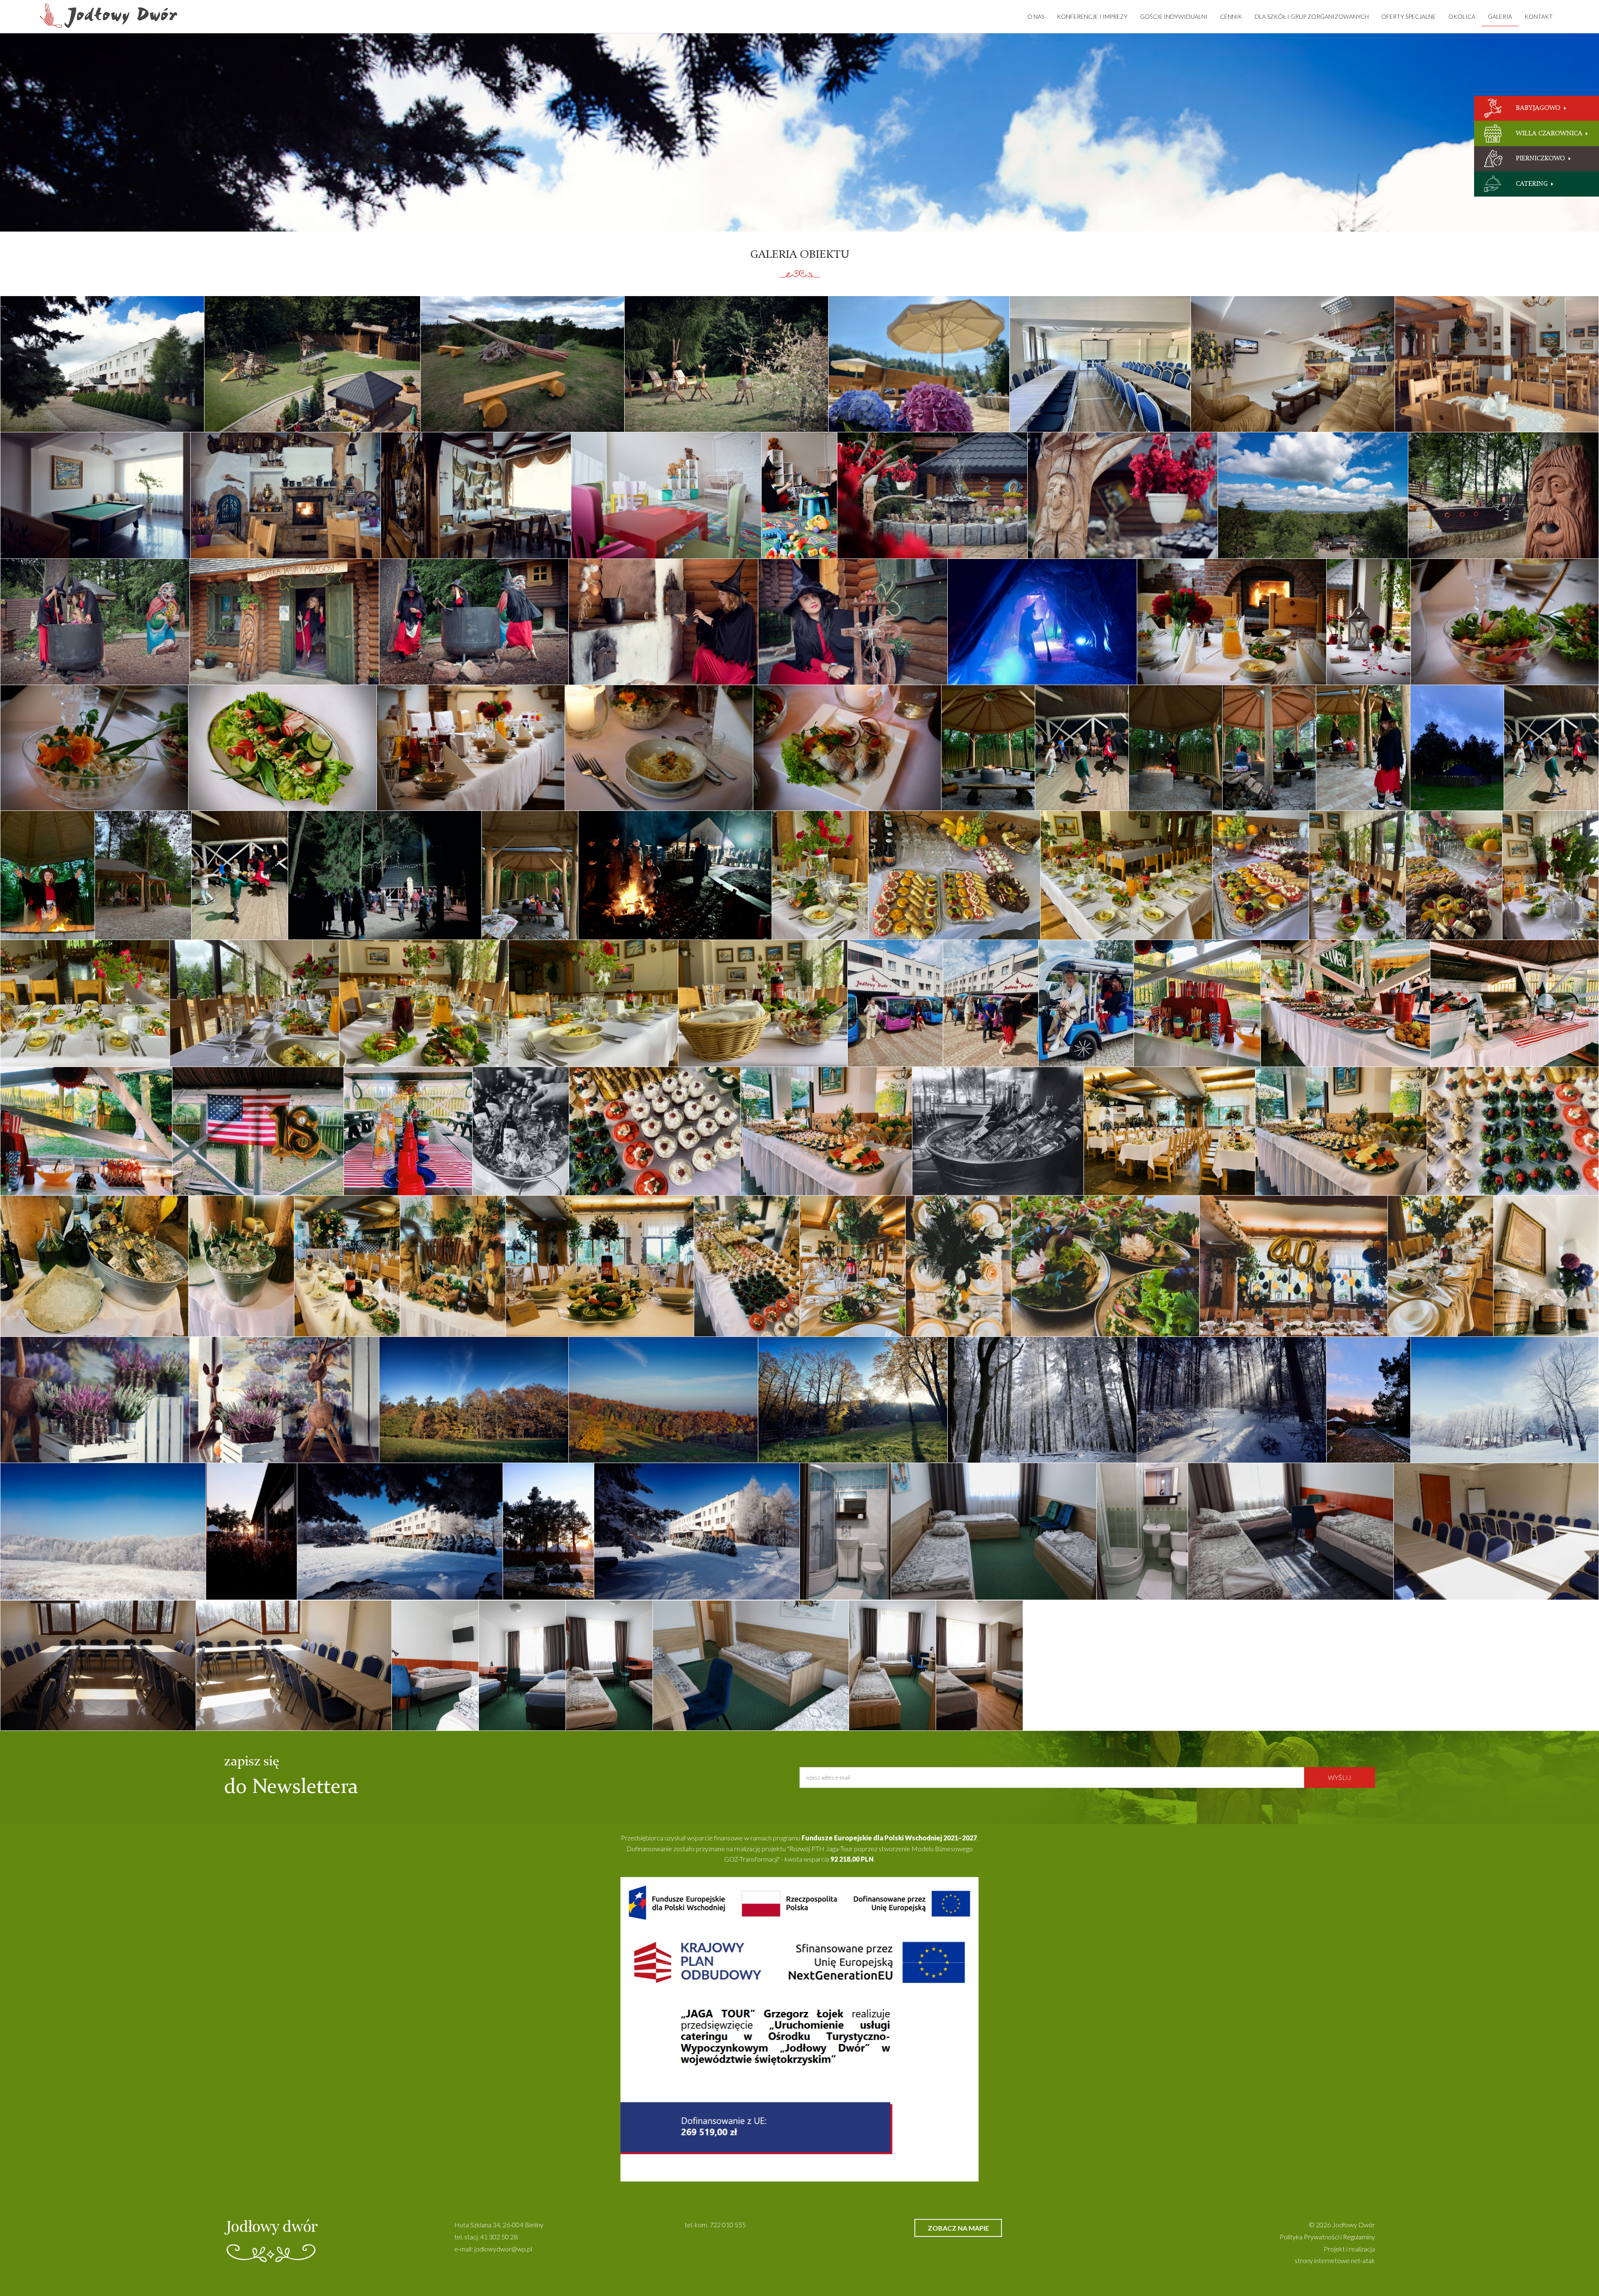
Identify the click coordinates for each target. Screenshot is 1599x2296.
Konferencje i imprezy (1092, 16)
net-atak (1363, 2260)
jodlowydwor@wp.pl (503, 2249)
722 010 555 (728, 2225)
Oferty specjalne (1408, 16)
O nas (1036, 16)
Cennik (1231, 16)
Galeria (1500, 16)
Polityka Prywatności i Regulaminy (1327, 2237)
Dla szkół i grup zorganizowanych (1312, 16)
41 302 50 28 (499, 2237)
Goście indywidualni (1174, 16)
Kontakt (1539, 16)
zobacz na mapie (958, 2228)
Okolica (1462, 16)
